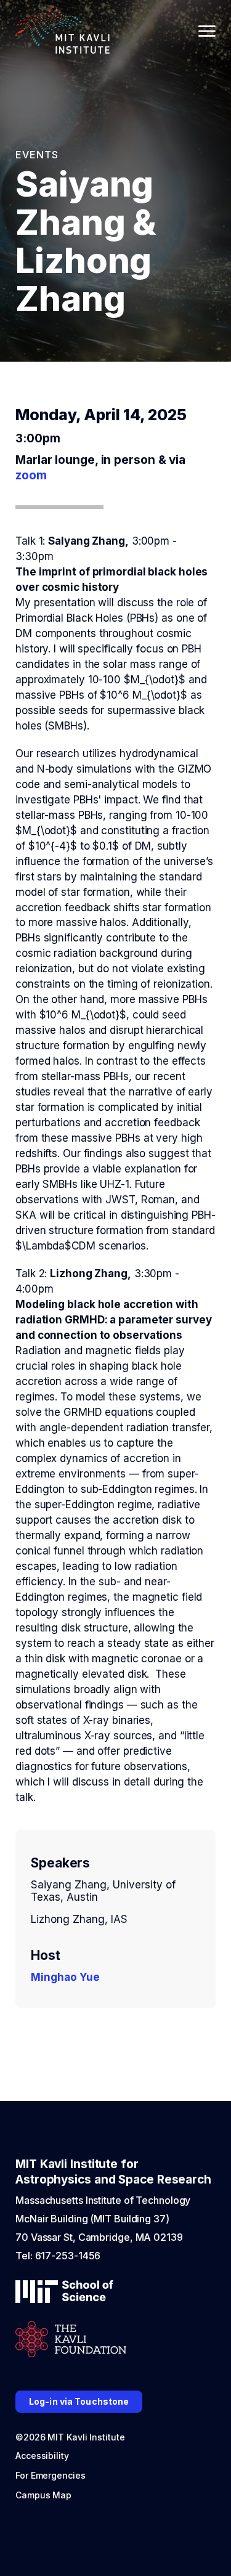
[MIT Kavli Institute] (63, 31)
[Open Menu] (207, 31)
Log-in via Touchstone (79, 2401)
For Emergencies (51, 2475)
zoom (31, 475)
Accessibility (42, 2456)
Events (37, 155)
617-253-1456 (68, 2256)
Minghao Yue (65, 1977)
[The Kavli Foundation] (71, 2340)
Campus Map (43, 2495)
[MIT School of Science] (64, 2293)
